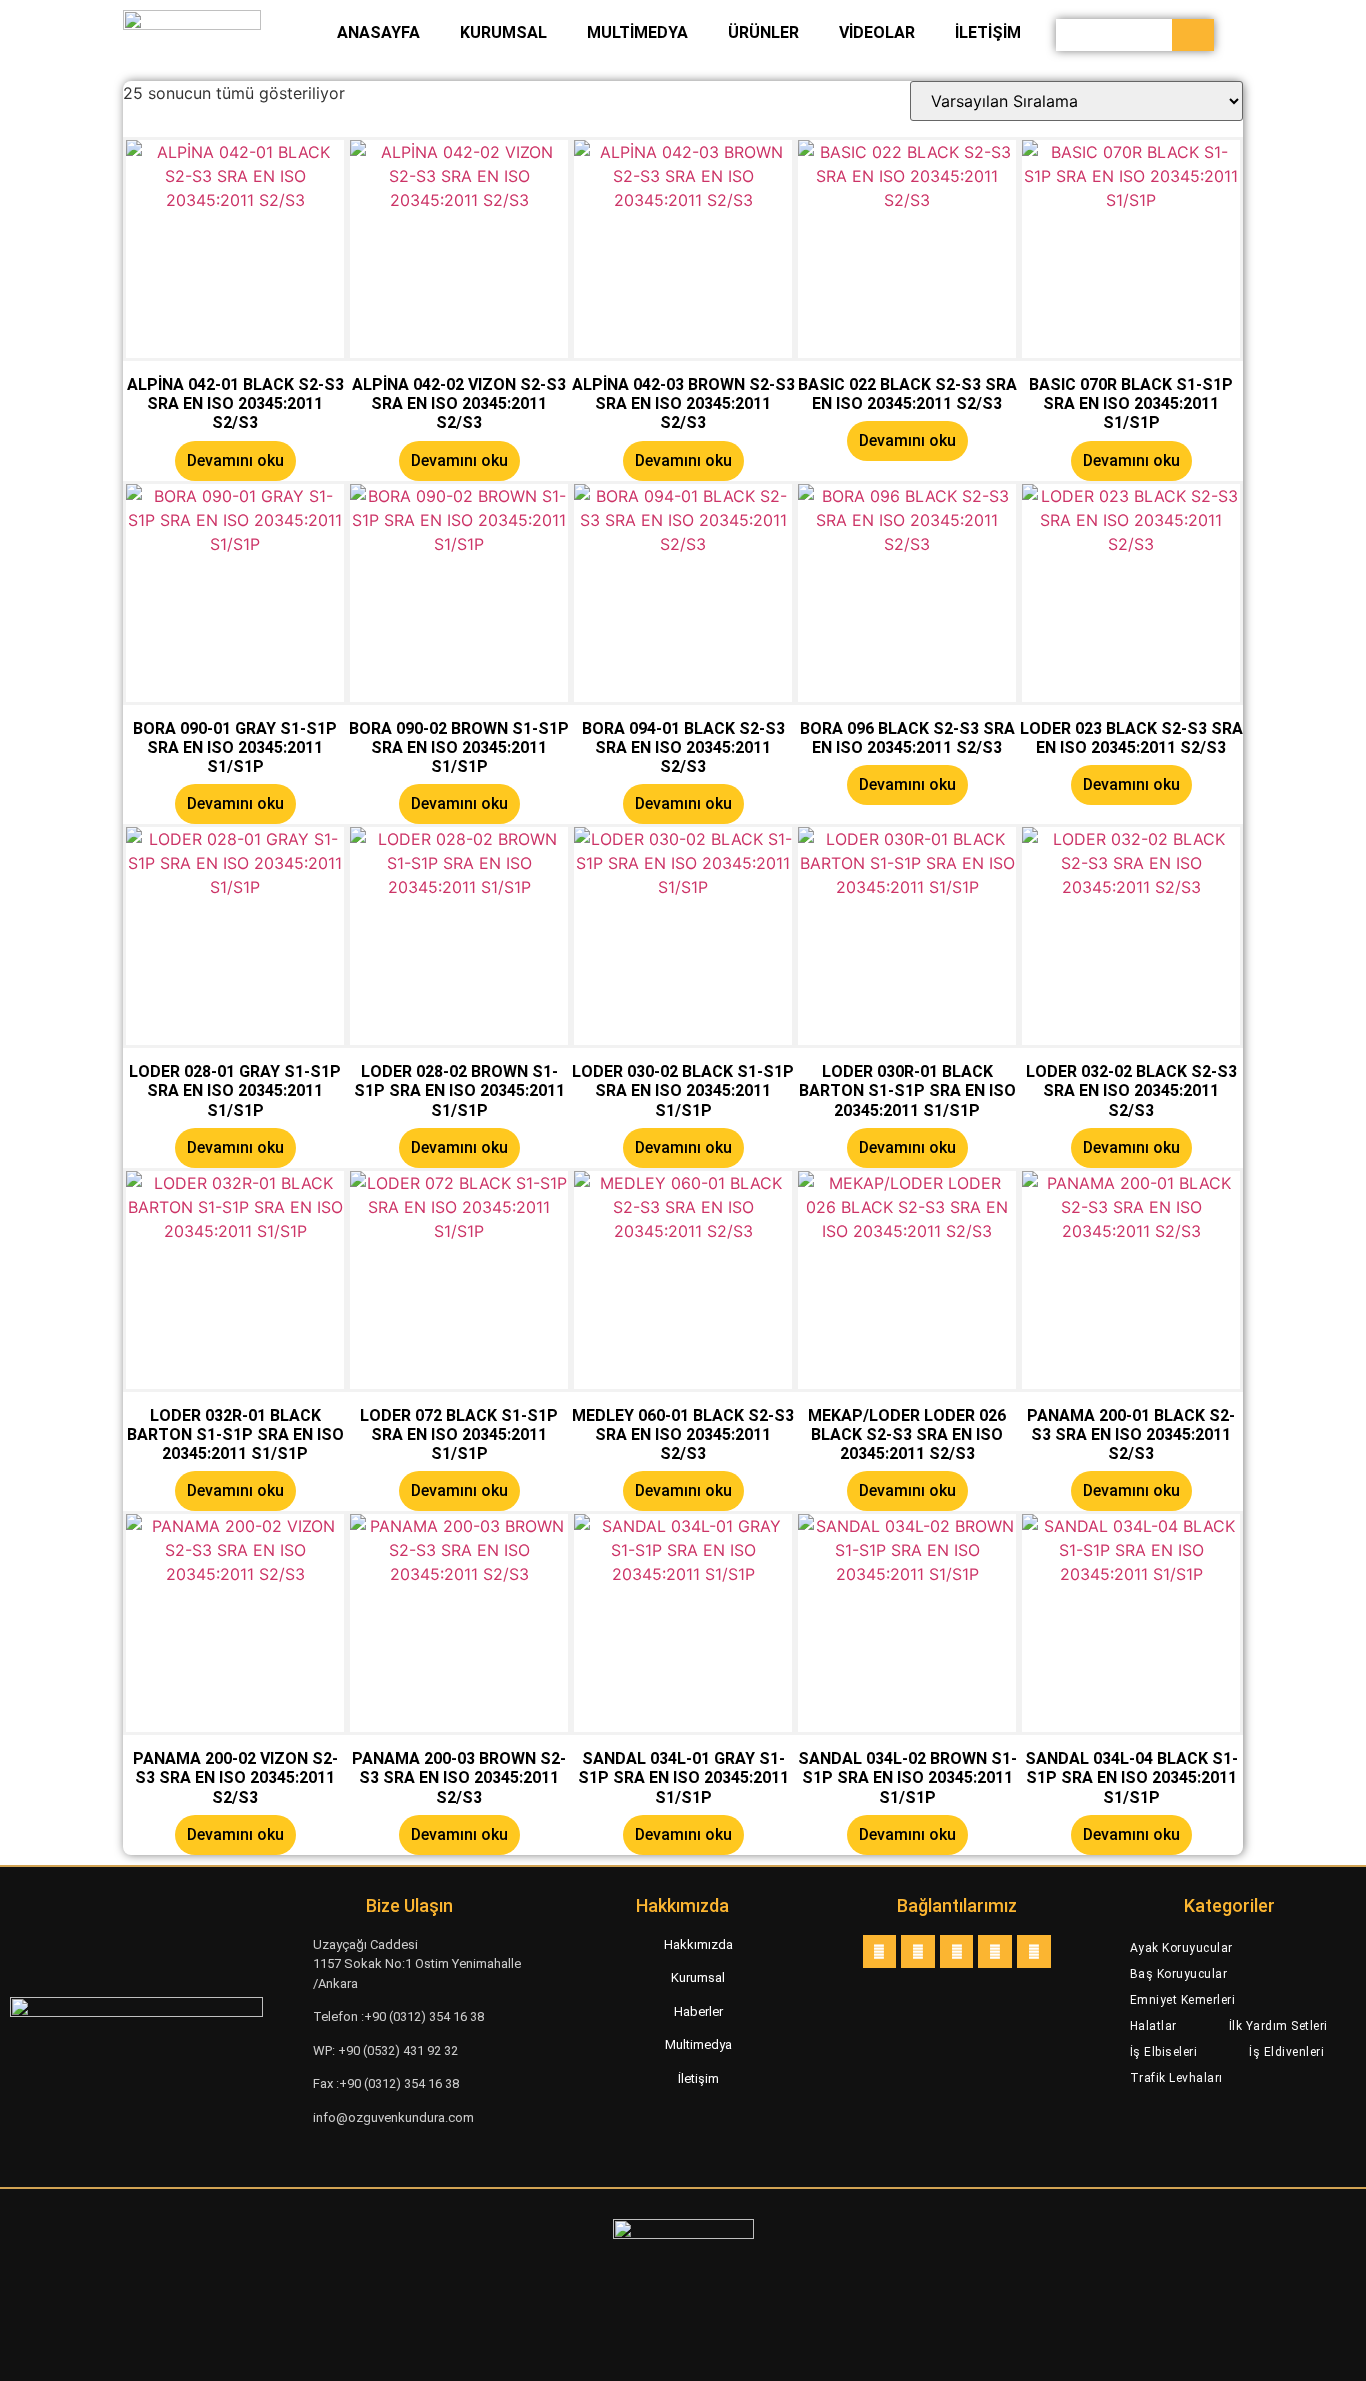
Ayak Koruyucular (1181, 1948)
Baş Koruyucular (1179, 1974)
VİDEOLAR (877, 32)
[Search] (1193, 35)
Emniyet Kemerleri (1183, 2000)
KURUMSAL (503, 32)
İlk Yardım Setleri (1278, 2026)
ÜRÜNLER (763, 32)
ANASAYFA (378, 32)
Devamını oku (235, 460)
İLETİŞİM (988, 32)
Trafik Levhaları (1176, 2078)
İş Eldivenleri (1286, 2052)
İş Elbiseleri (1164, 2052)
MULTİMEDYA (637, 32)
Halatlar (1153, 2026)
